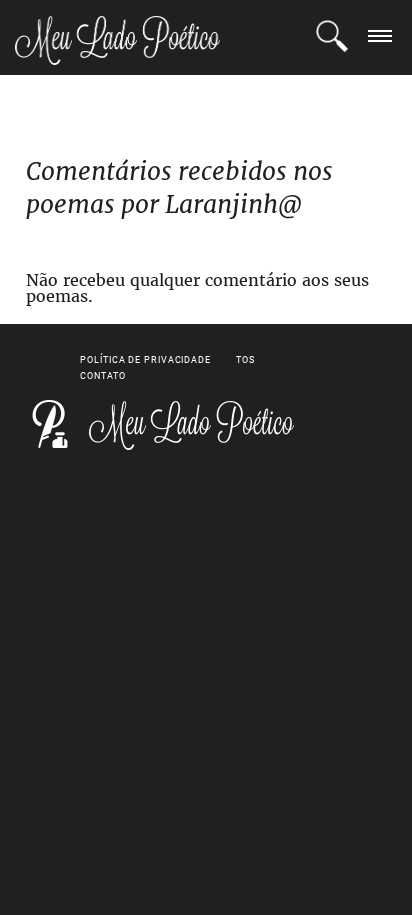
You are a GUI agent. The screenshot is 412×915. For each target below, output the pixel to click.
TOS (245, 360)
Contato (102, 376)
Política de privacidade (145, 360)
